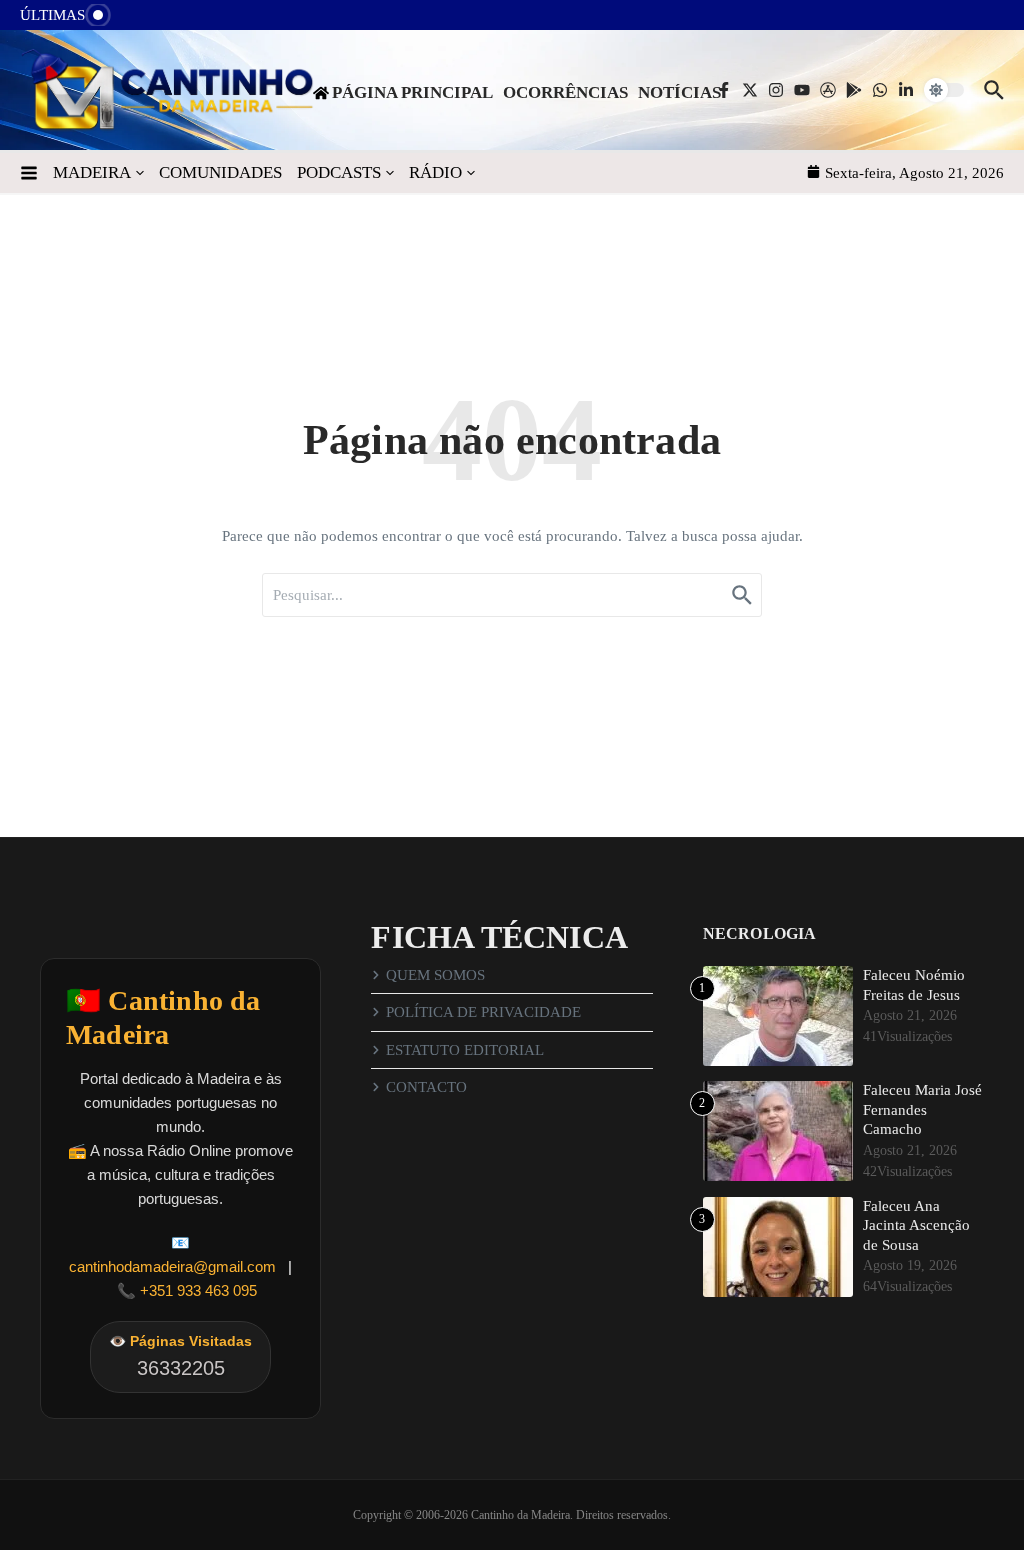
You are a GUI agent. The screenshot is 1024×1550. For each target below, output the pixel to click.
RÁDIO (435, 172)
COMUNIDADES (220, 172)
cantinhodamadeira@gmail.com (172, 1266)
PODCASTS (339, 172)
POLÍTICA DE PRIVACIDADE (483, 1012)
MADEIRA (92, 172)
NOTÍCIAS (679, 92)
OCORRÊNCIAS (565, 92)
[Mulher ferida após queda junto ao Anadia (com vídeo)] (141, 20)
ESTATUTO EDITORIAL (465, 1050)
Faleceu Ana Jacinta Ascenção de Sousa (916, 1225)
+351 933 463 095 (198, 1290)
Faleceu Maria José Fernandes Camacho (922, 1109)
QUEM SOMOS (435, 975)
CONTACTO (426, 1087)
